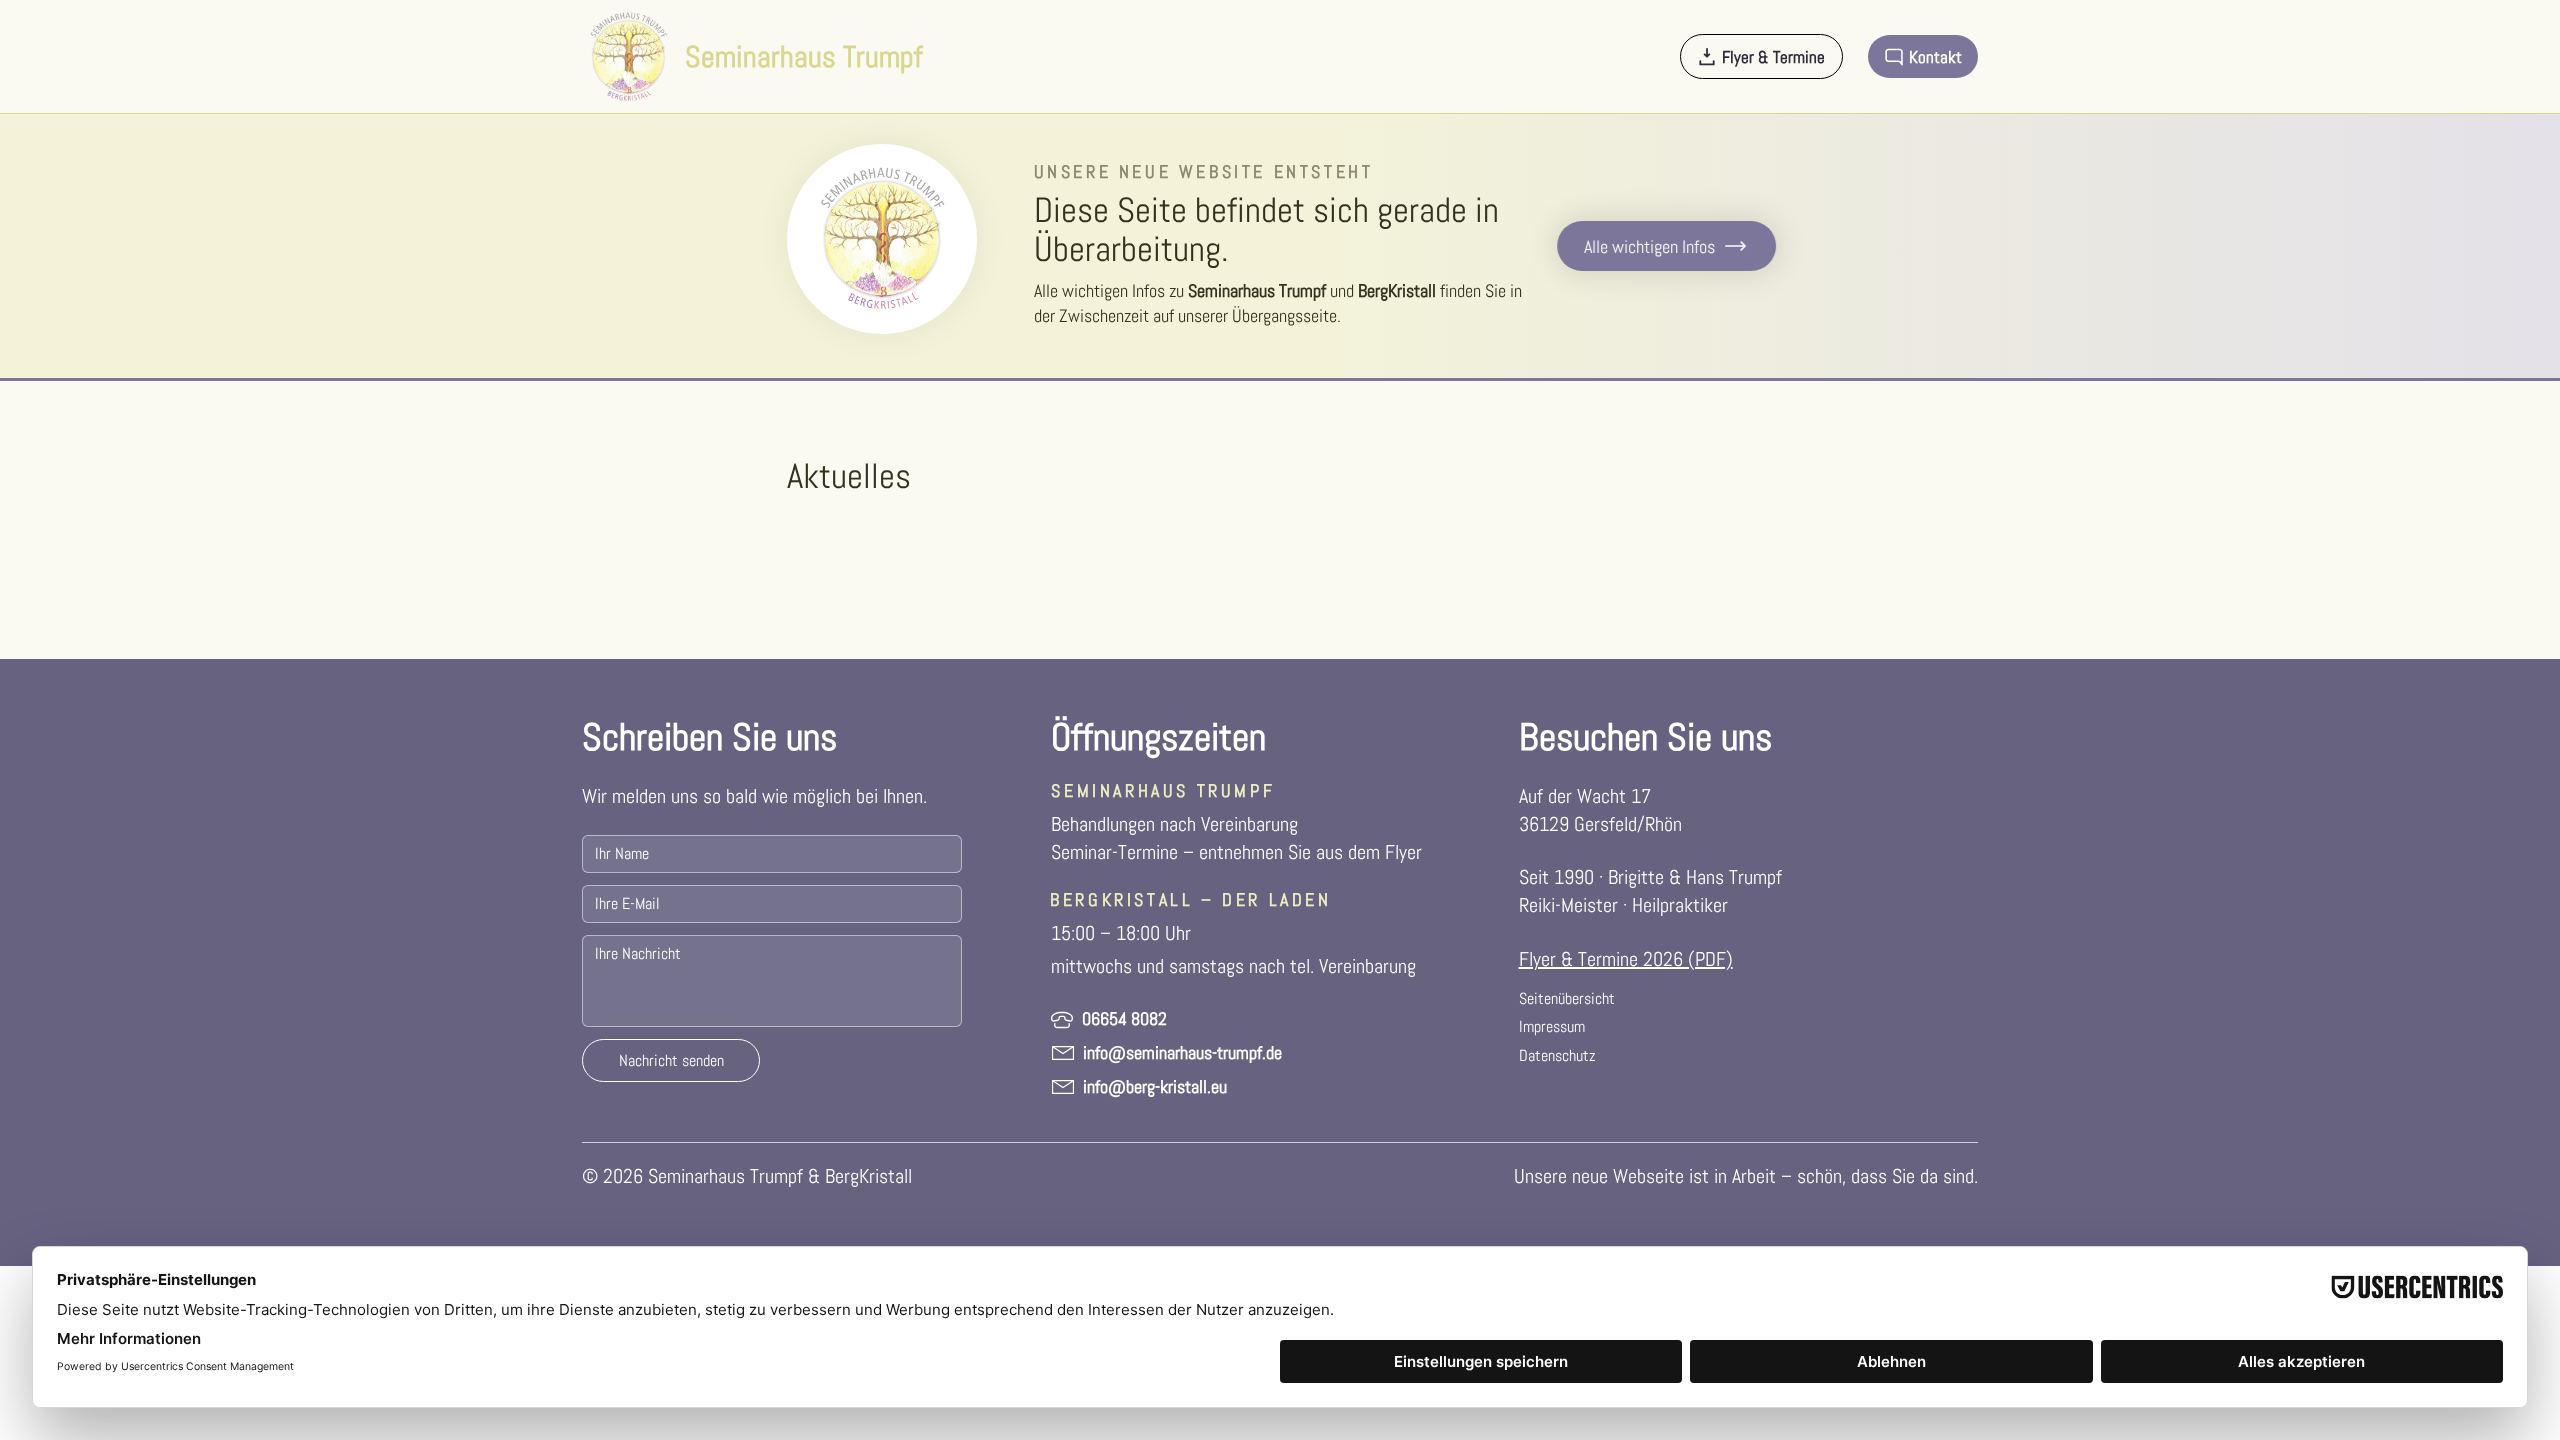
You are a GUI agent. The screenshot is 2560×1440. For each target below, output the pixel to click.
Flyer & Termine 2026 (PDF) (1626, 959)
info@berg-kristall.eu (1155, 1086)
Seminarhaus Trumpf (804, 57)
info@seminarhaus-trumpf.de (1182, 1052)
